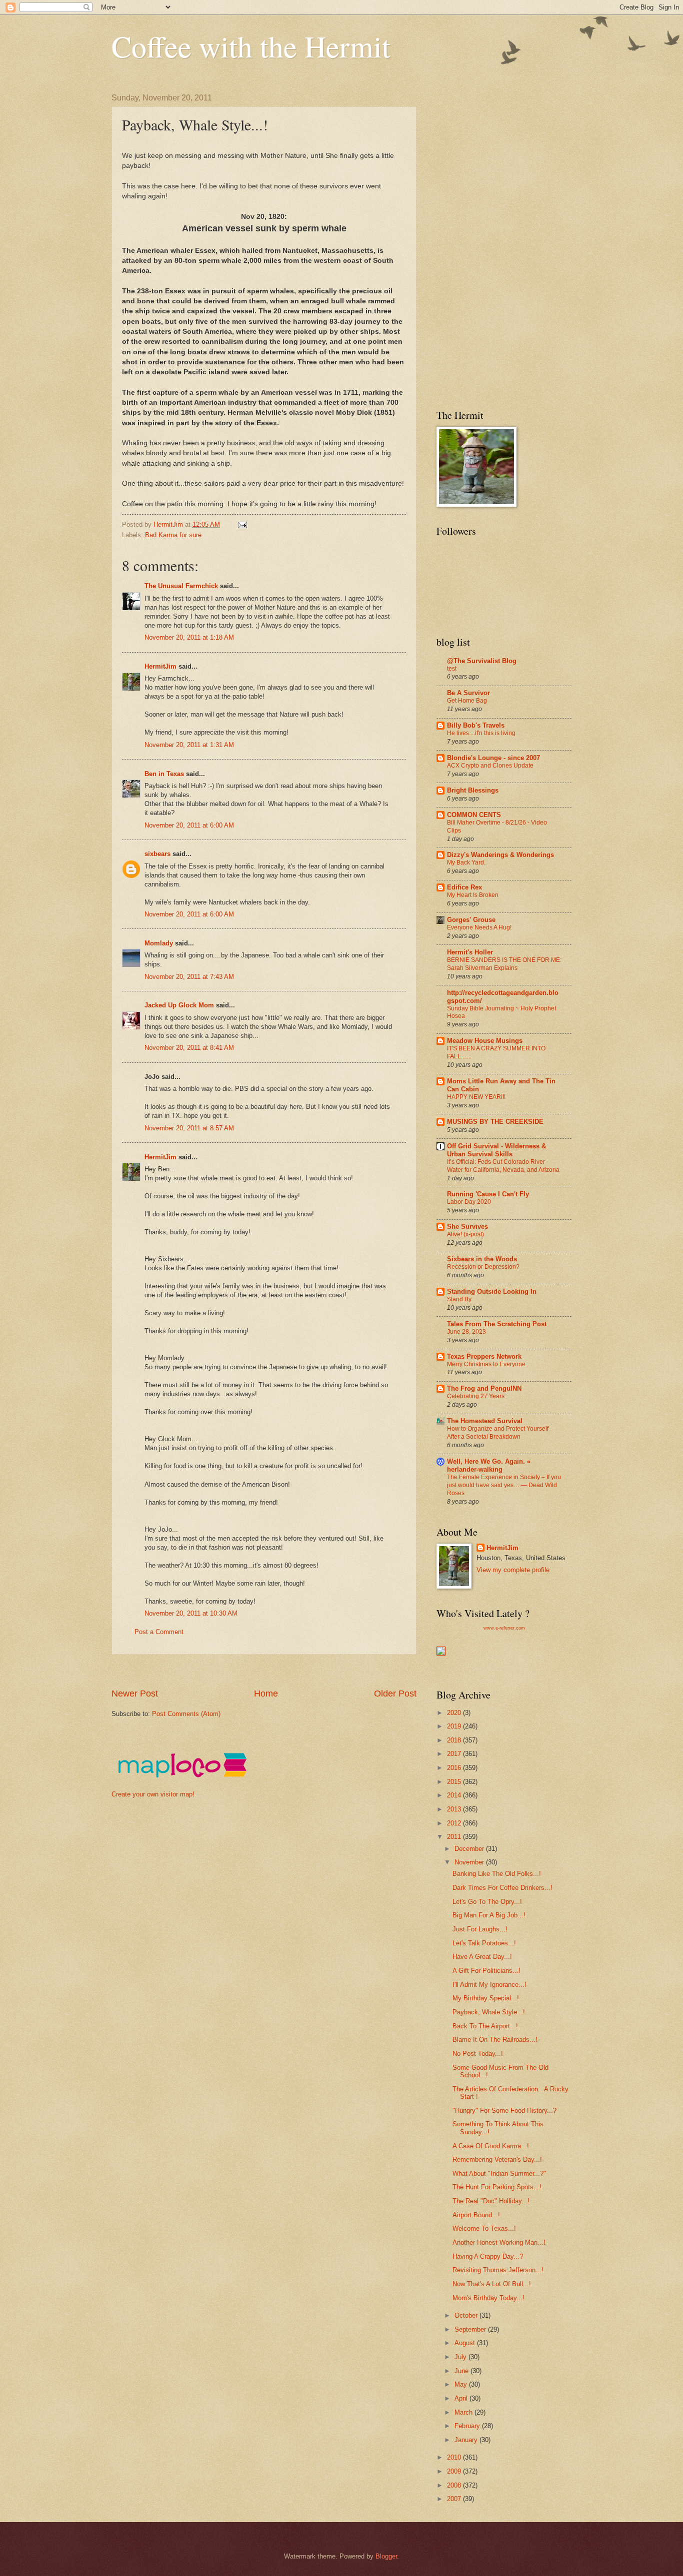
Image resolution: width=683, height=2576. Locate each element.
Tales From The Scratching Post (497, 1324)
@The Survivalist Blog (482, 661)
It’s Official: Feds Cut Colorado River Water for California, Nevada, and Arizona (503, 1166)
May (462, 2384)
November (470, 1862)
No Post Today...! (478, 2054)
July (461, 2357)
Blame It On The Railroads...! (495, 2040)
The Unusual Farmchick (181, 586)
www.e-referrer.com (504, 1628)
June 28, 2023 (466, 1332)
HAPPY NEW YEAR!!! (476, 1097)
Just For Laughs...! (480, 1929)
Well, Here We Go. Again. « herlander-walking (489, 1465)
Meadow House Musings (485, 1041)
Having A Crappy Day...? (488, 2256)
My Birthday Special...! (486, 1998)
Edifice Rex (464, 887)
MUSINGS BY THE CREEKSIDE (495, 1122)
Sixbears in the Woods (482, 1259)
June (462, 2371)
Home (266, 1694)
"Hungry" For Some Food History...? (504, 2111)
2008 (455, 2485)
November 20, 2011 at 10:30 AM (191, 1613)
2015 (455, 1782)
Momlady (159, 943)
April (462, 2398)
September (471, 2329)
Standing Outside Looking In (492, 1291)
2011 (455, 1837)
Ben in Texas (164, 774)
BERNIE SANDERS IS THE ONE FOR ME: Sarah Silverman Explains (504, 964)
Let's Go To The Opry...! (487, 1902)
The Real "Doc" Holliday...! (491, 2201)
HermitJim (160, 666)
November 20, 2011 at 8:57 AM (189, 1128)
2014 (455, 1795)
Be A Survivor (468, 693)
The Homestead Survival (485, 1421)
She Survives (467, 1227)
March (464, 2412)
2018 (455, 1740)
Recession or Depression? (483, 1267)
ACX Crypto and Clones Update (490, 766)
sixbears (157, 854)
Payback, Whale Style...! (489, 2012)
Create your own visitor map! (153, 1794)
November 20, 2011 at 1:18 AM (189, 637)
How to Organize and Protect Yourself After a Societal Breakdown (498, 1433)
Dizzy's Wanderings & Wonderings (500, 855)
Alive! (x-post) (465, 1234)
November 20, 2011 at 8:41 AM (189, 1048)
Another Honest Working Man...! (499, 2242)
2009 (455, 2471)
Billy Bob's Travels (476, 725)
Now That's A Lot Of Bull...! (492, 2284)
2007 (455, 2499)
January (467, 2440)
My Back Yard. (466, 862)
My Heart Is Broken (473, 895)
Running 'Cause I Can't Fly (488, 1194)
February (468, 2426)
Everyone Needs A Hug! (479, 927)
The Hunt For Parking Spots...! (497, 2187)
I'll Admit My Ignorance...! (489, 1985)
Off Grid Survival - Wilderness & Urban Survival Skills (496, 1150)
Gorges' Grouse (471, 920)
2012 (455, 1823)
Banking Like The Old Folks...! (497, 1874)
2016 (455, 1768)
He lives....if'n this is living (481, 733)
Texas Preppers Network (484, 1356)
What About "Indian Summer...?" (499, 2173)
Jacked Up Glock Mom (179, 1005)
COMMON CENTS (474, 815)
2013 (455, 1809)
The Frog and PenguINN (484, 1388)
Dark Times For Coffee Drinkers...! (502, 1888)
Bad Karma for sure (173, 535)
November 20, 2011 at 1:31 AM (189, 745)
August (466, 2343)
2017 (455, 1754)
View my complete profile (513, 1570)
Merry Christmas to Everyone (486, 1364)
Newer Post (135, 1694)
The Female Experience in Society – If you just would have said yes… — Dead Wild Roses (504, 1485)
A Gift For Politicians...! (486, 1971)
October (467, 2315)
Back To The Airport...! (485, 2026)
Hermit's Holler (470, 952)
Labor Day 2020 (469, 1202)
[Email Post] (242, 524)
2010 (455, 2457)
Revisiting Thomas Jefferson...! (498, 2270)
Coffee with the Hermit (251, 46)
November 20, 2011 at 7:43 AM (189, 977)
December (470, 1849)
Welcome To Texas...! (484, 2228)
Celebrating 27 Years (476, 1396)
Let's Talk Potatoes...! (484, 1943)
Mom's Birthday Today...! (488, 2298)
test (452, 669)
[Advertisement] (293, 1671)
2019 (455, 1726)
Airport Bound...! (476, 2215)
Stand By (459, 1299)
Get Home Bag (467, 701)
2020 (455, 1713)
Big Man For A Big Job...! (489, 1915)
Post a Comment (159, 1632)
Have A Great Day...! (482, 1957)
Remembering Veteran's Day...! (497, 2159)
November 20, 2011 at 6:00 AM (189, 825)
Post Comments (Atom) (186, 1714)
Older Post (395, 1694)
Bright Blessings (473, 790)
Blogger (386, 2556)
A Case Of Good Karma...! (491, 2146)
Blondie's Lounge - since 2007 (493, 758)
